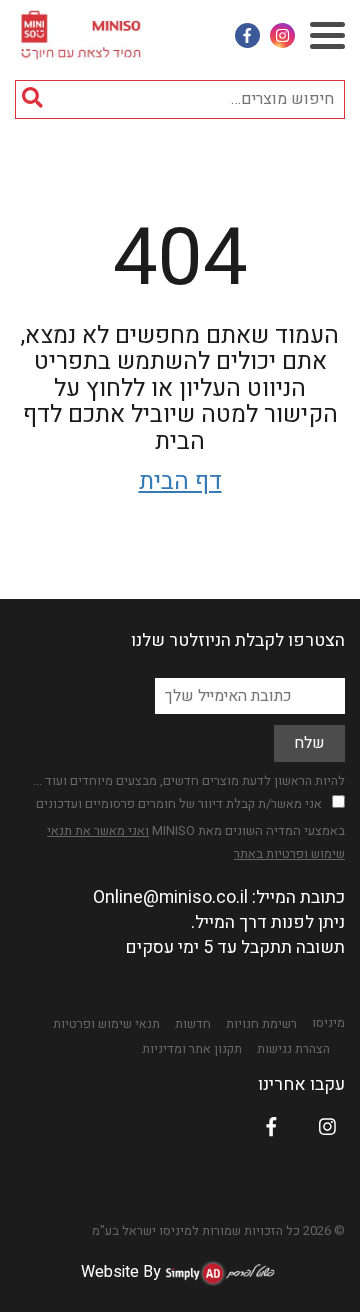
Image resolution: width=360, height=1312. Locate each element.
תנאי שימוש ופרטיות (106, 1024)
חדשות (193, 1024)
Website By (121, 1272)
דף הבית (180, 481)
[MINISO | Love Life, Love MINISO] (83, 30)
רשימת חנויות (261, 1024)
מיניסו (328, 1023)
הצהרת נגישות (293, 1049)
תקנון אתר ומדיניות (192, 1049)
